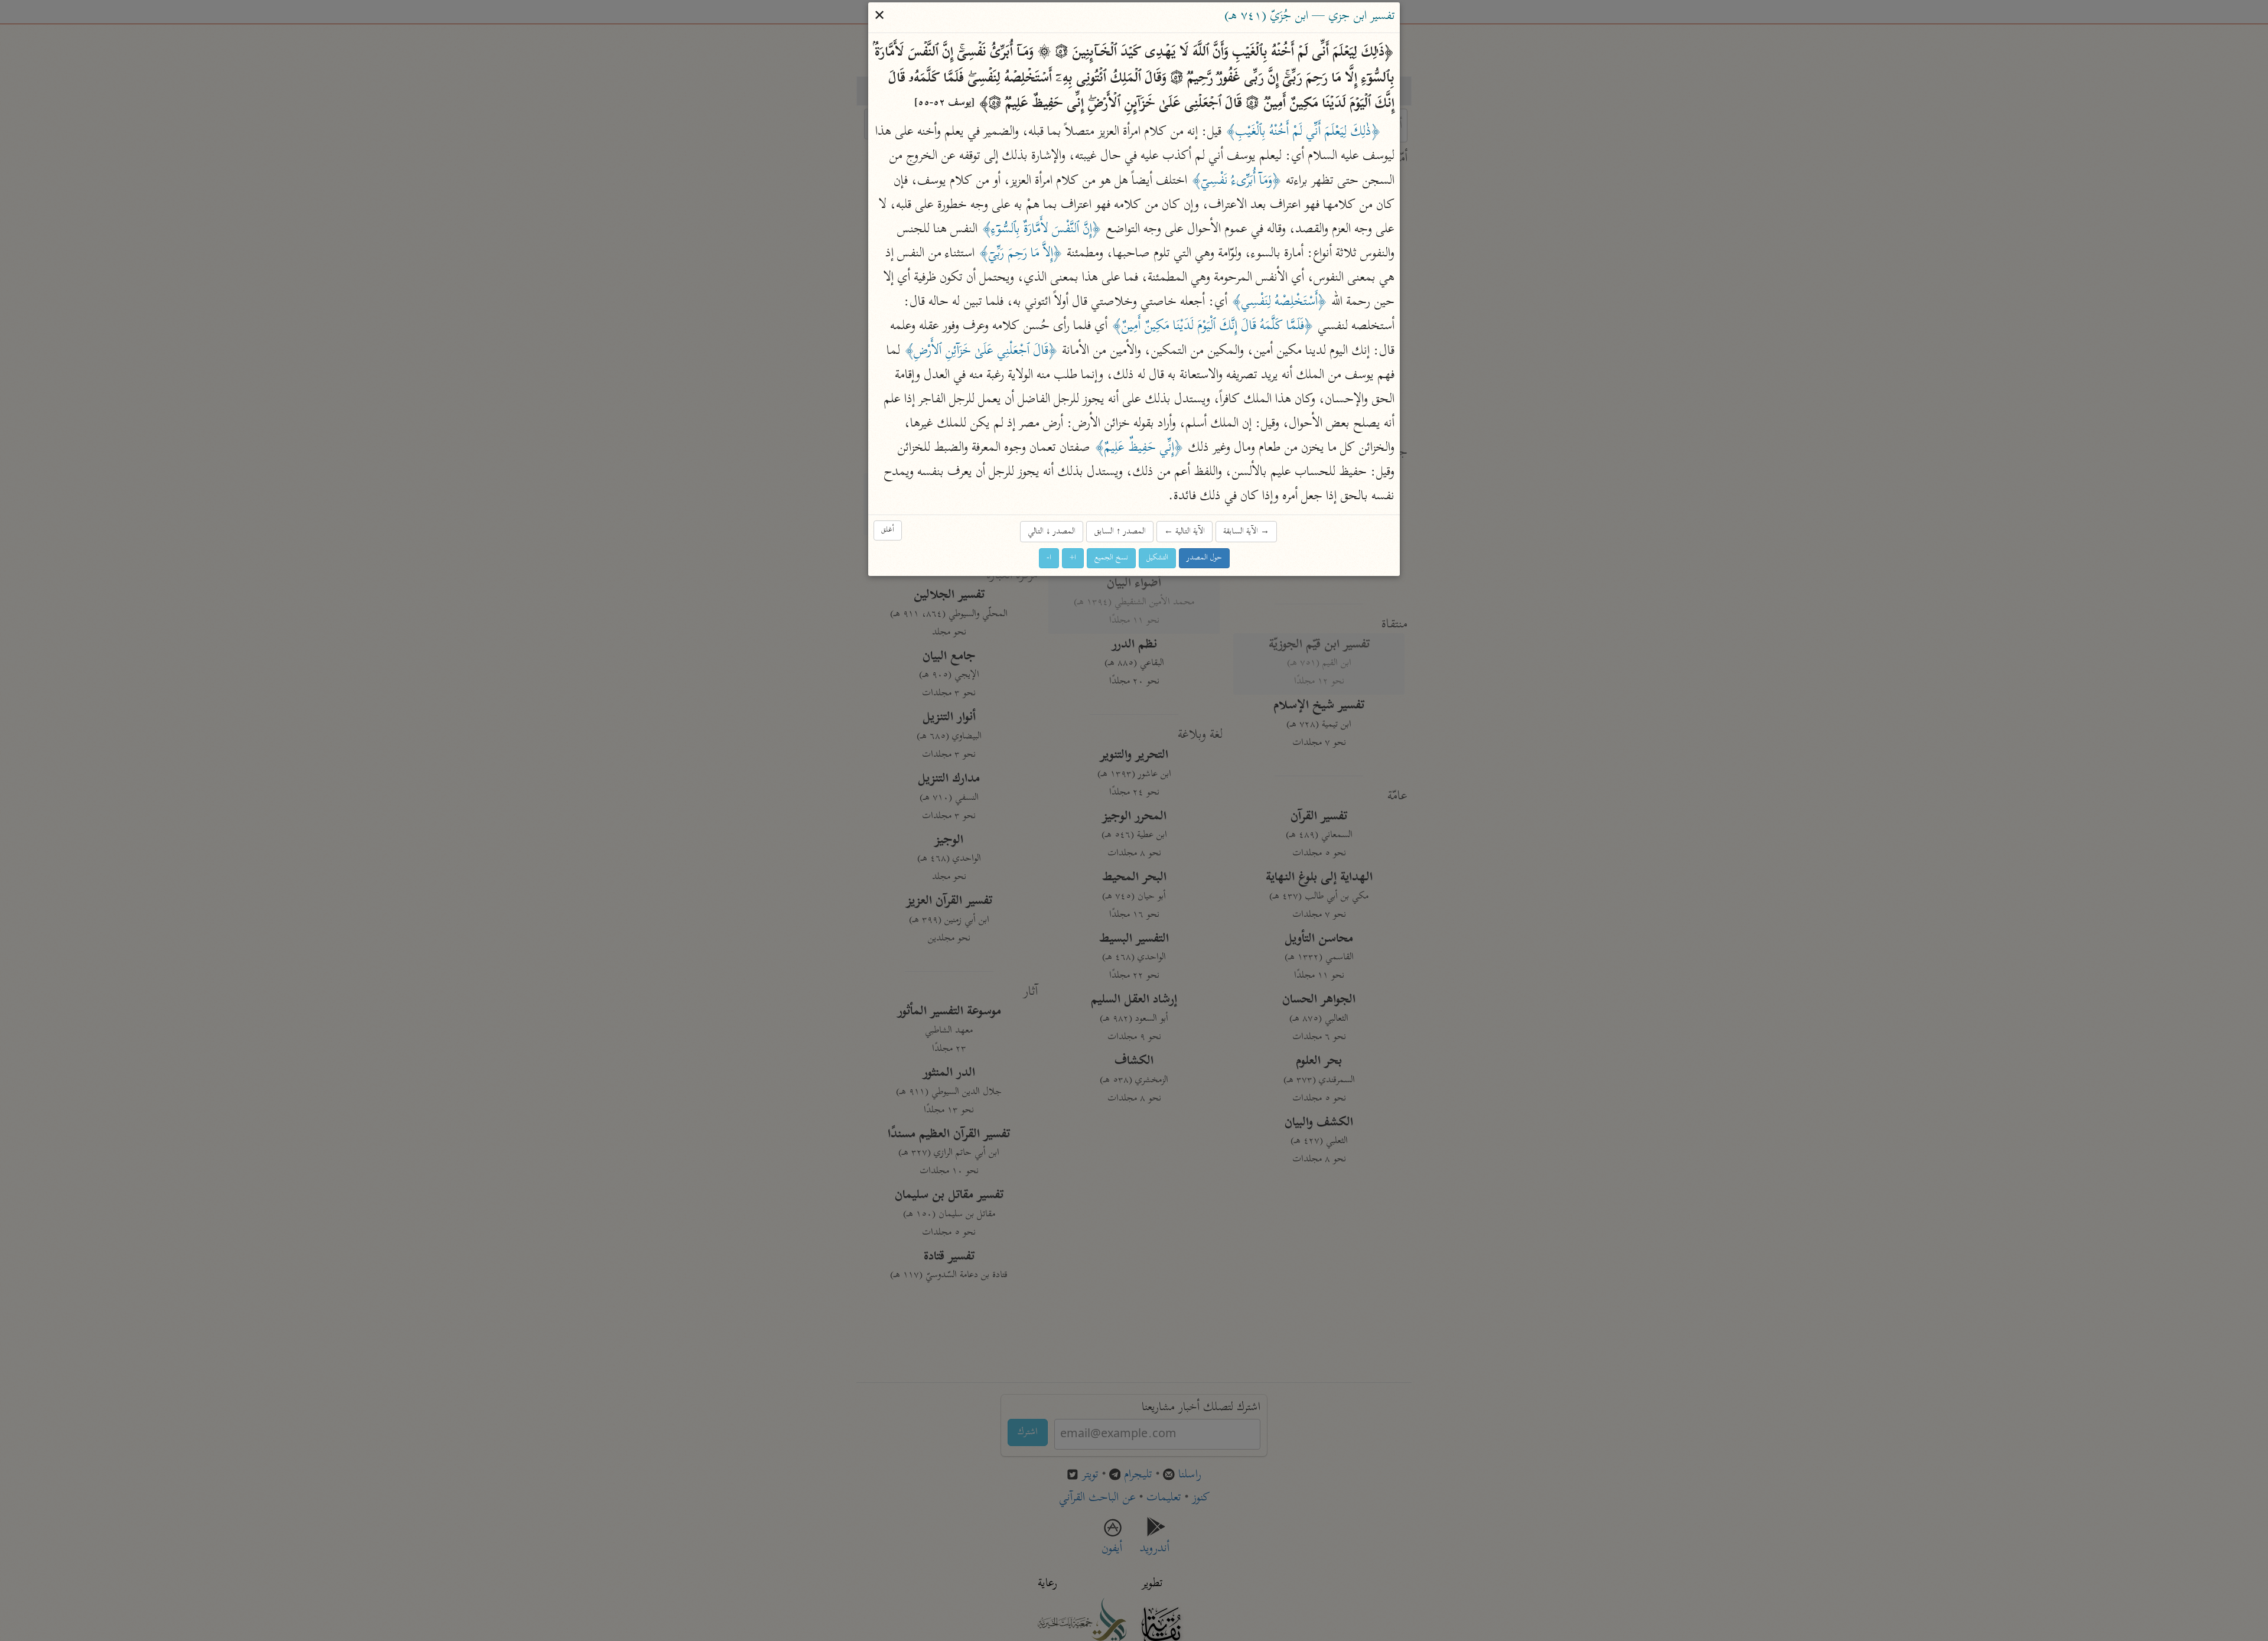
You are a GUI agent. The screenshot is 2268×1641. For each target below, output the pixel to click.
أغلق (888, 531)
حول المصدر (1204, 558)
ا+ (1073, 558)
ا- (1049, 558)
